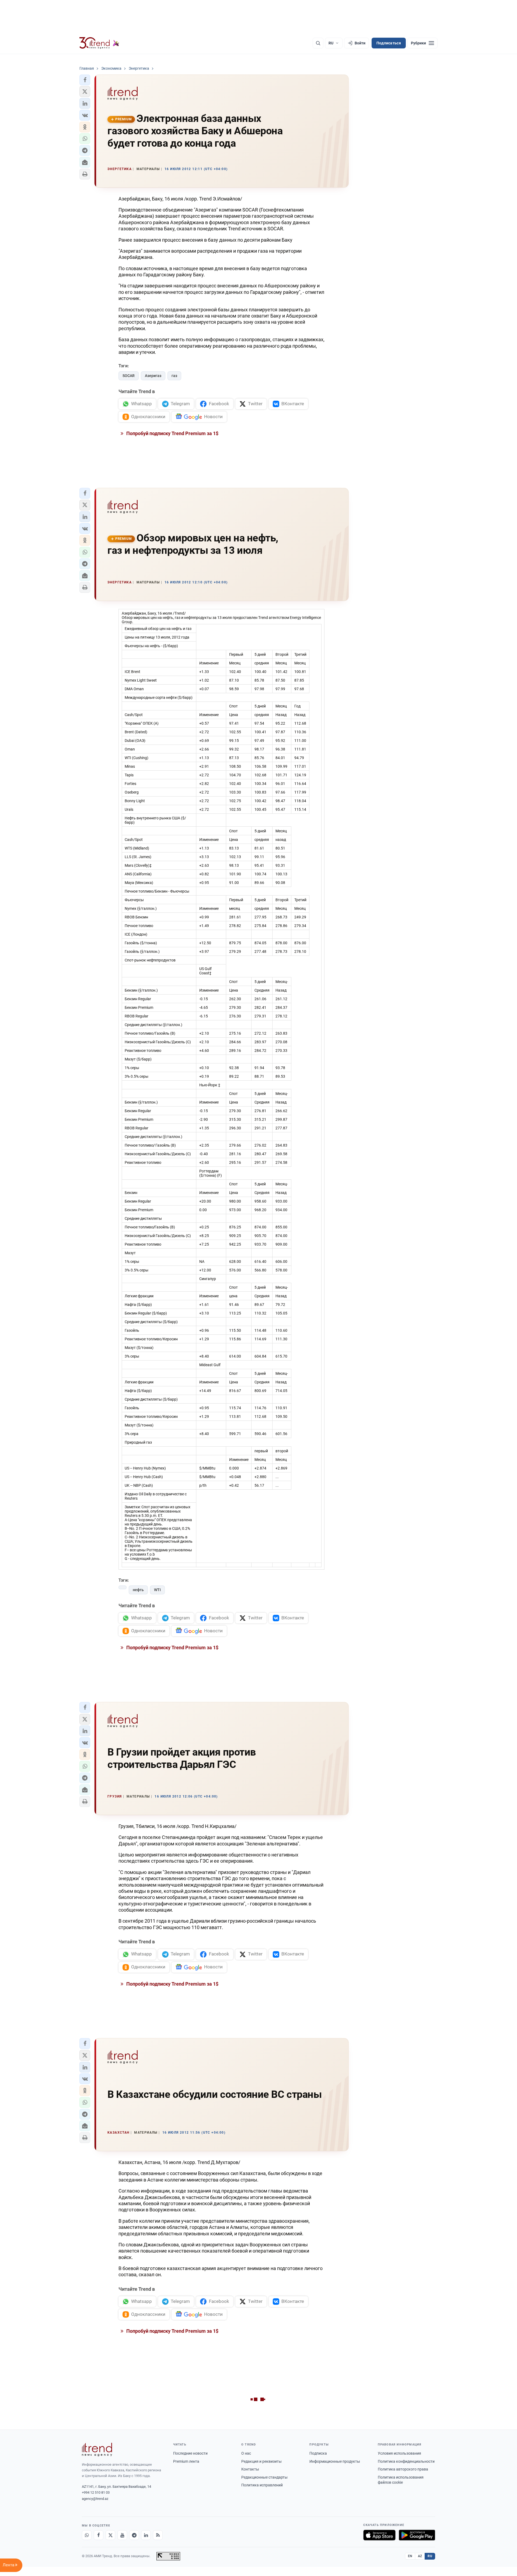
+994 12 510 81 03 (96, 2492)
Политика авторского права (403, 2469)
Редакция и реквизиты (261, 2461)
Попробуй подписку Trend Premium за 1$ (172, 433)
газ (174, 376)
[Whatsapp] (87, 2535)
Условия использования (399, 2453)
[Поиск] (318, 43)
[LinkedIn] (146, 2535)
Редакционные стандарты (264, 2477)
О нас (246, 2453)
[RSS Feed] (158, 2535)
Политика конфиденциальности (406, 2461)
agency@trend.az (95, 2499)
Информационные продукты (335, 2461)
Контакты (250, 2469)
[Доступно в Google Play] (417, 2535)
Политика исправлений (262, 2485)
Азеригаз (153, 376)
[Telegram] (134, 2535)
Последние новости (190, 2453)
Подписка (318, 2453)
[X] (110, 2535)
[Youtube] (122, 2535)
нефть (138, 1590)
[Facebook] (99, 2535)
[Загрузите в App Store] (379, 2535)
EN (410, 2556)
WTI (157, 1590)
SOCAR (129, 376)
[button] (85, 80)
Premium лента (186, 2461)
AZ (420, 2556)
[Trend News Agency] (97, 2450)
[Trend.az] (99, 43)
